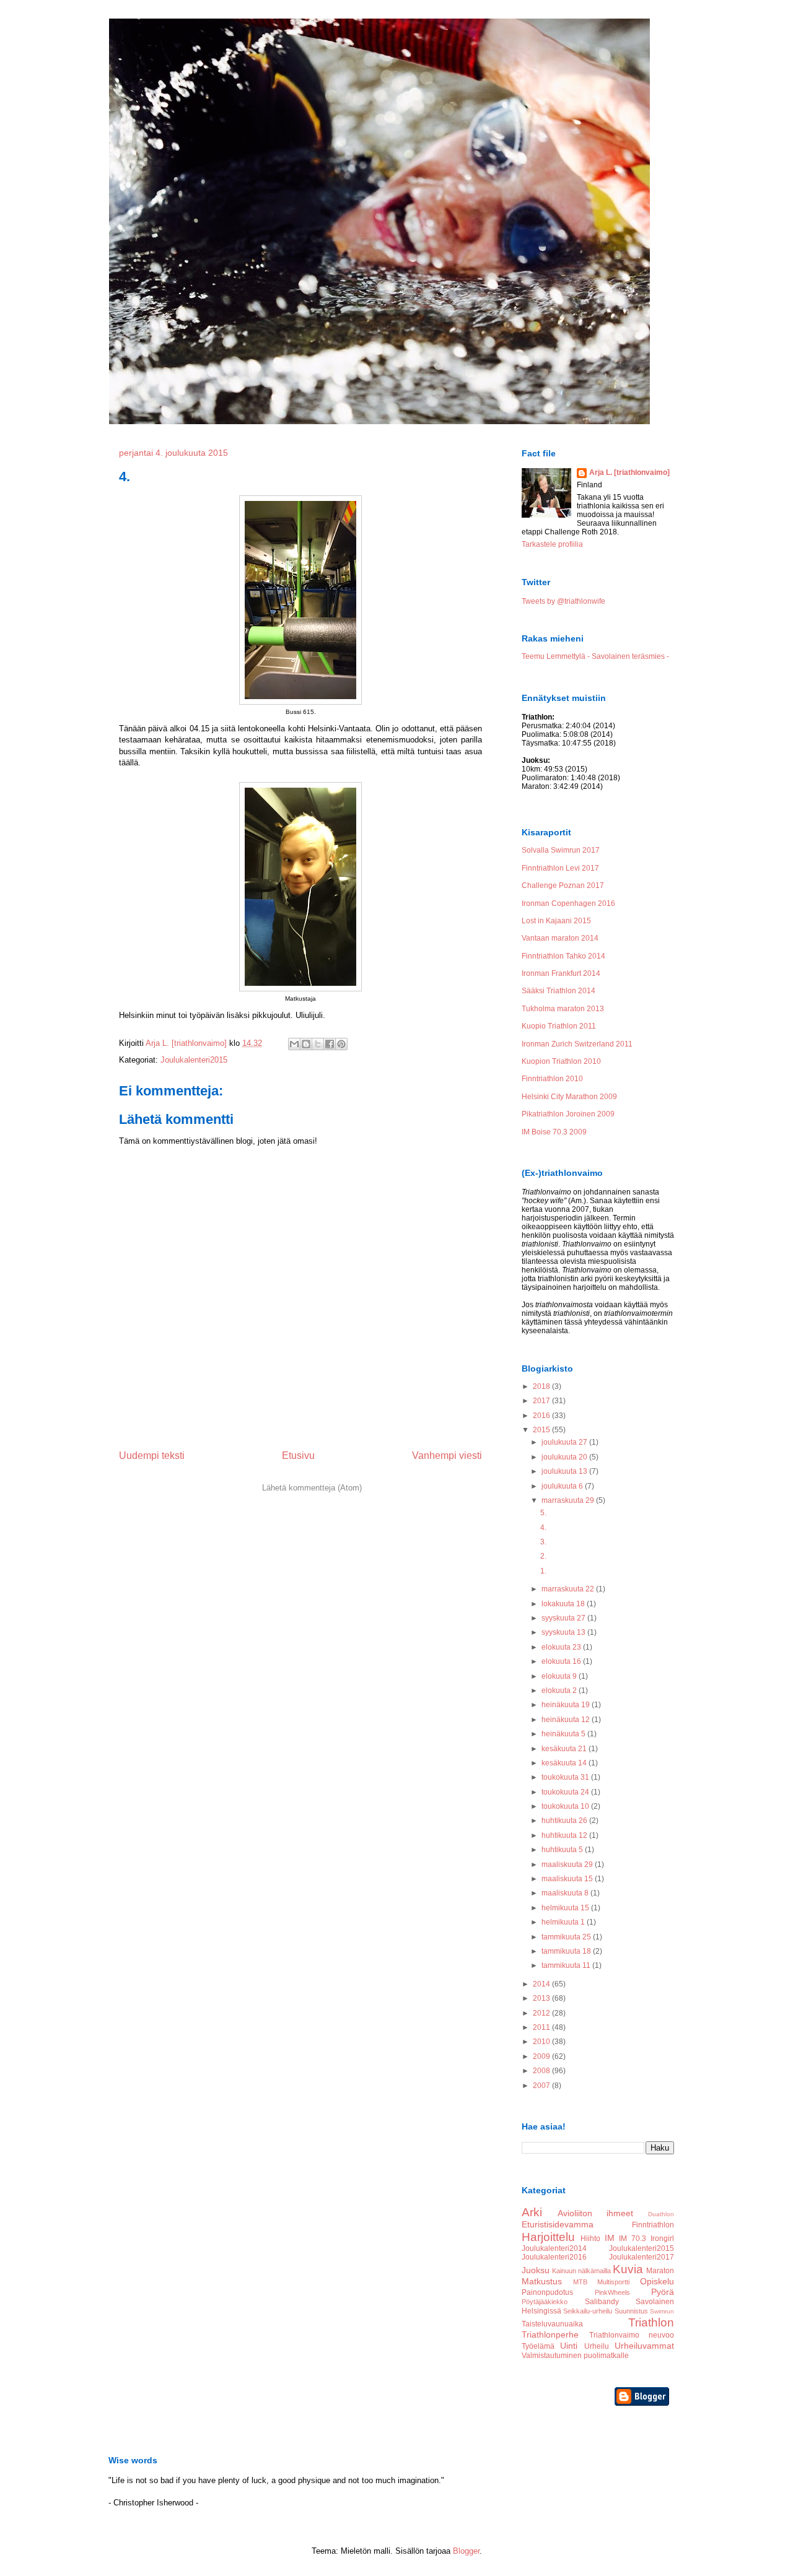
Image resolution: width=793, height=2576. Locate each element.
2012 (542, 2013)
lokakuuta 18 (564, 1604)
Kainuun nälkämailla (581, 2271)
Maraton (660, 2271)
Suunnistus (631, 2311)
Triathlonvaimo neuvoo (632, 2335)
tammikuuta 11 (567, 1965)
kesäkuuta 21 (565, 1749)
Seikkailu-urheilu (588, 2311)
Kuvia (628, 2269)
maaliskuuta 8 (566, 1893)
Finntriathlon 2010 (552, 1079)
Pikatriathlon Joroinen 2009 (568, 1114)
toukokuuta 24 (566, 1792)
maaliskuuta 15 (568, 1879)
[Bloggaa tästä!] (306, 1044)
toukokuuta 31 (566, 1777)
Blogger (466, 2551)
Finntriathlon (653, 2225)
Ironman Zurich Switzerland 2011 (577, 1044)
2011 (542, 2027)
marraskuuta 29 (569, 1500)
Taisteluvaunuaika (552, 2324)
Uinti (569, 2346)
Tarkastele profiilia (552, 544)
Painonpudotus (547, 2292)
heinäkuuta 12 (567, 1720)
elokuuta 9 (560, 1676)
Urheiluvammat (644, 2346)
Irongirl (662, 2239)
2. (543, 1556)
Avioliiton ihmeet (596, 2213)
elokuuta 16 (562, 1661)
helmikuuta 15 (566, 1908)
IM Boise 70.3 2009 (554, 1132)
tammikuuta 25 (567, 1937)
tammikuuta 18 (567, 1951)
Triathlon (651, 2322)
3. (543, 1542)
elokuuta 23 (562, 1647)
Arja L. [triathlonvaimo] (629, 472)
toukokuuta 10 (566, 1806)
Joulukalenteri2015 (194, 1060)
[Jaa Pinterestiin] (341, 1044)
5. (543, 1513)
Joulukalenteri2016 (554, 2257)
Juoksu (536, 2270)
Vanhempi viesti (447, 1456)
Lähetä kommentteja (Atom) (312, 1488)
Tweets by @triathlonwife (563, 601)
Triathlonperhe (550, 2334)
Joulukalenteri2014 (554, 2248)
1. (543, 1571)
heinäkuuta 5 (564, 1734)
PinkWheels (612, 2292)
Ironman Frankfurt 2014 (561, 973)
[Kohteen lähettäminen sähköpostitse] (294, 1044)
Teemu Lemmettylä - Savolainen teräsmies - (595, 656)
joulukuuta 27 (565, 1442)
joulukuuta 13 (565, 1471)
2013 (542, 1998)
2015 (542, 1430)
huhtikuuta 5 (563, 1850)
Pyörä (663, 2292)
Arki (532, 2212)
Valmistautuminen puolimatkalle (575, 2356)
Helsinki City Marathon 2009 (569, 1097)
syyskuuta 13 (564, 1632)
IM (610, 2238)
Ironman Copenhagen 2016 (568, 903)
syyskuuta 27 (564, 1618)
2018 (542, 1386)
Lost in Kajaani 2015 (556, 921)
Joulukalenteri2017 (642, 2257)
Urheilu (597, 2346)
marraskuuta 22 (569, 1589)
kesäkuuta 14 (565, 1763)
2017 (542, 1401)
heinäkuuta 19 (567, 1705)
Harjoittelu (548, 2237)
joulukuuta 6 (563, 1486)
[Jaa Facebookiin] (330, 1044)
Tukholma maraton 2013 (563, 1009)
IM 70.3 (633, 2239)
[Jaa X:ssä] (318, 1044)
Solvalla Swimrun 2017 (561, 850)
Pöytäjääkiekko (545, 2302)
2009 (542, 2056)
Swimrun (662, 2311)
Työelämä (538, 2346)
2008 (542, 2071)
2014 (542, 1984)
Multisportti (613, 2282)
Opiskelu (657, 2281)
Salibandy (602, 2302)
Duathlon (661, 2214)
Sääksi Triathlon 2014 (559, 991)
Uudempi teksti (152, 1456)
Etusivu (298, 1456)
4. (543, 1528)
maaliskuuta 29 (568, 1865)
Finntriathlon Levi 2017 (560, 868)
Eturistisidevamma (558, 2224)
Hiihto (590, 2239)
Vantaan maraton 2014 (560, 938)
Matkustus (542, 2281)
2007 (542, 2086)
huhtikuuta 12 (565, 1835)
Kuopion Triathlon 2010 (561, 1061)
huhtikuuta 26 (565, 1821)
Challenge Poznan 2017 (563, 885)
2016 (542, 1416)
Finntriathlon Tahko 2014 (563, 956)
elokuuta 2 (560, 1690)
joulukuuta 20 (565, 1457)
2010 (542, 2042)
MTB (580, 2282)
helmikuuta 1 (564, 1922)
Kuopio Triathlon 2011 (559, 1026)
